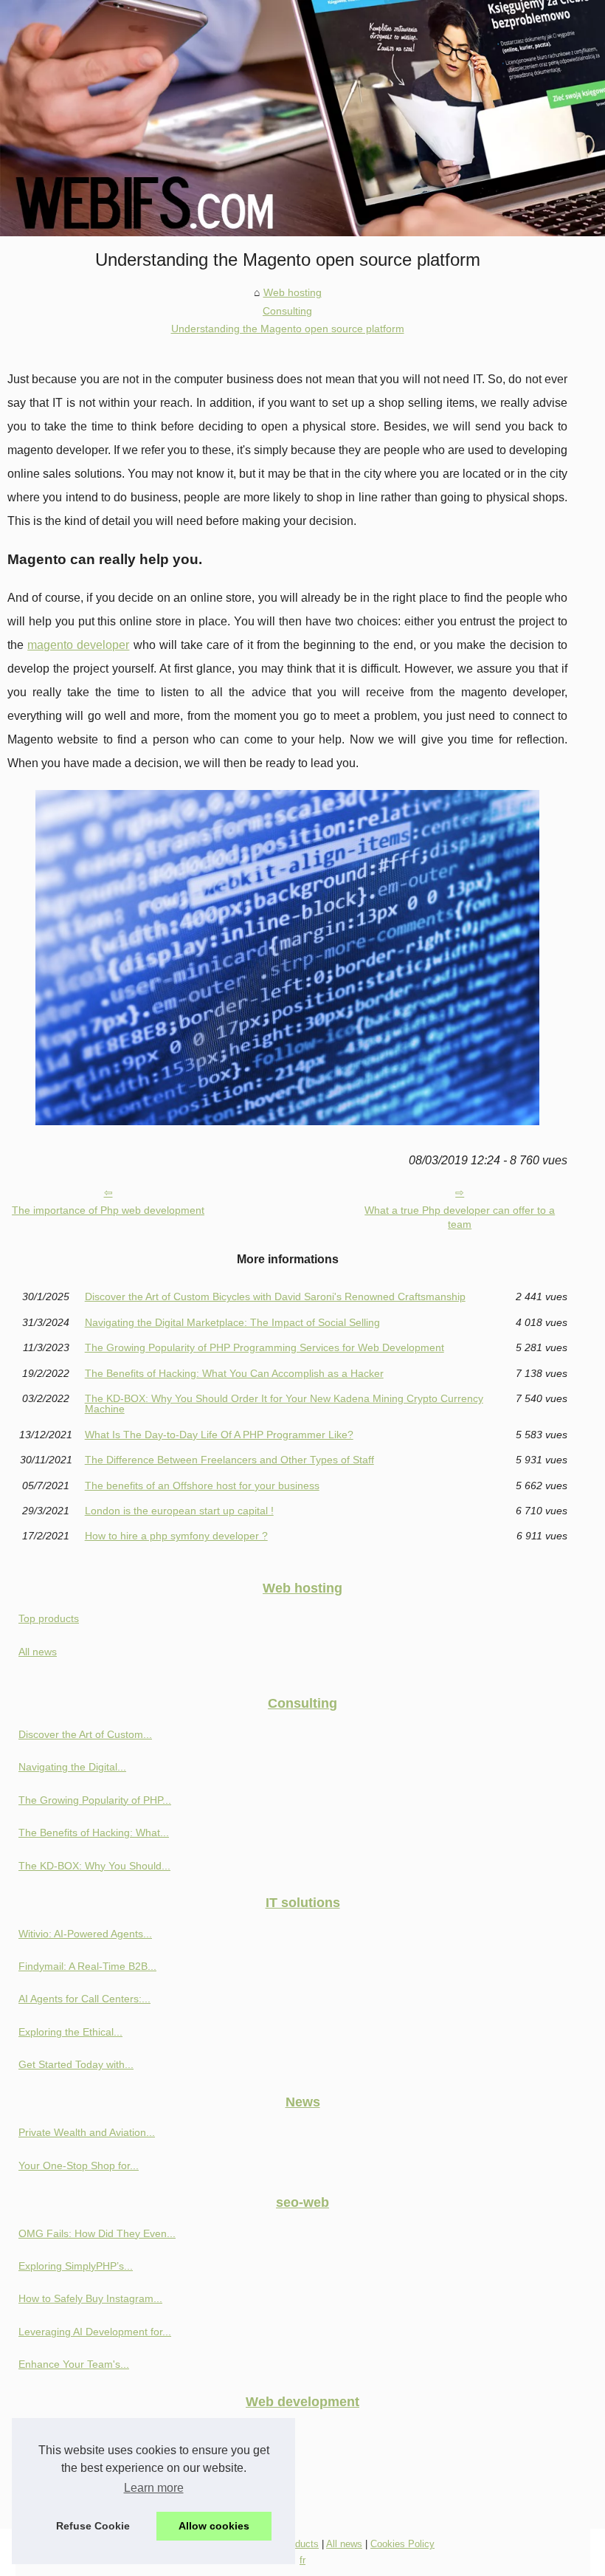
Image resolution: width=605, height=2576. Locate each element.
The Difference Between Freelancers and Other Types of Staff (229, 1460)
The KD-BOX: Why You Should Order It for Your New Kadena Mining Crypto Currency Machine (284, 1404)
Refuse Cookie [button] (93, 2526)
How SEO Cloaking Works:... (85, 2465)
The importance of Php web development (108, 1210)
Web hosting (293, 292)
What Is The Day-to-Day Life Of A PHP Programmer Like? (219, 1435)
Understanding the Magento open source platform (288, 329)
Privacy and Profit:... (65, 2432)
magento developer (78, 645)
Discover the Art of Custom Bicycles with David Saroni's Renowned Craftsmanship (275, 1296)
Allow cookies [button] (214, 2526)
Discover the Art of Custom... (85, 1734)
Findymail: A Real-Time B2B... (87, 1966)
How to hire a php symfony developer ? (176, 1536)
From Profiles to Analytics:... (83, 2498)
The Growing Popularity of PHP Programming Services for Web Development (265, 1347)
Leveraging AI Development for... (95, 2332)
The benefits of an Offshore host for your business (202, 1486)
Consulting (287, 311)
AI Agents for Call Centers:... (84, 1999)
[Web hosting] (302, 118)
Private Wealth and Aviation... (87, 2132)
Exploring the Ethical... (70, 2032)
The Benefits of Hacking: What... (94, 1833)
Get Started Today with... (76, 2064)
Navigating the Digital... (72, 1767)
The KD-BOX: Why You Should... (94, 1866)
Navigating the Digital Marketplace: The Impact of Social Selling (232, 1322)
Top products (49, 1618)
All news (38, 1652)
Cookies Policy (402, 2544)
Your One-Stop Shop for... (79, 2165)
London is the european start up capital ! (179, 1511)
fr (302, 2560)
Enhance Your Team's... (74, 2364)
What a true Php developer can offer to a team (460, 1217)
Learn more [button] (154, 2488)
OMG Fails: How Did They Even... (97, 2233)
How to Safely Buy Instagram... (90, 2298)
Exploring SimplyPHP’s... (76, 2266)
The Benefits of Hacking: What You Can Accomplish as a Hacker (234, 1373)
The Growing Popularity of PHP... (95, 1800)
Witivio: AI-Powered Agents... (85, 1934)
